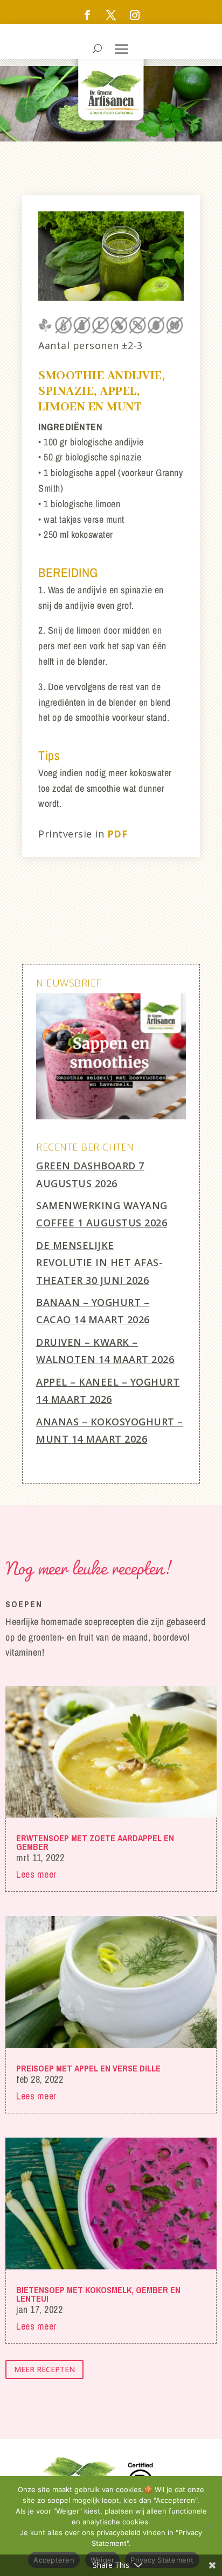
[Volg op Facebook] (87, 15)
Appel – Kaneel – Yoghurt (108, 1382)
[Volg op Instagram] (135, 15)
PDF (117, 834)
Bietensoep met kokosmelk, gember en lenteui (98, 2294)
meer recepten (44, 2369)
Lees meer (36, 1874)
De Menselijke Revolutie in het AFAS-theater (99, 1263)
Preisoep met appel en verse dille (88, 2068)
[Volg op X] (111, 15)
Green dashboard (86, 1166)
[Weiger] (209, 2526)
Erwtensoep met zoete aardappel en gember (95, 1842)
